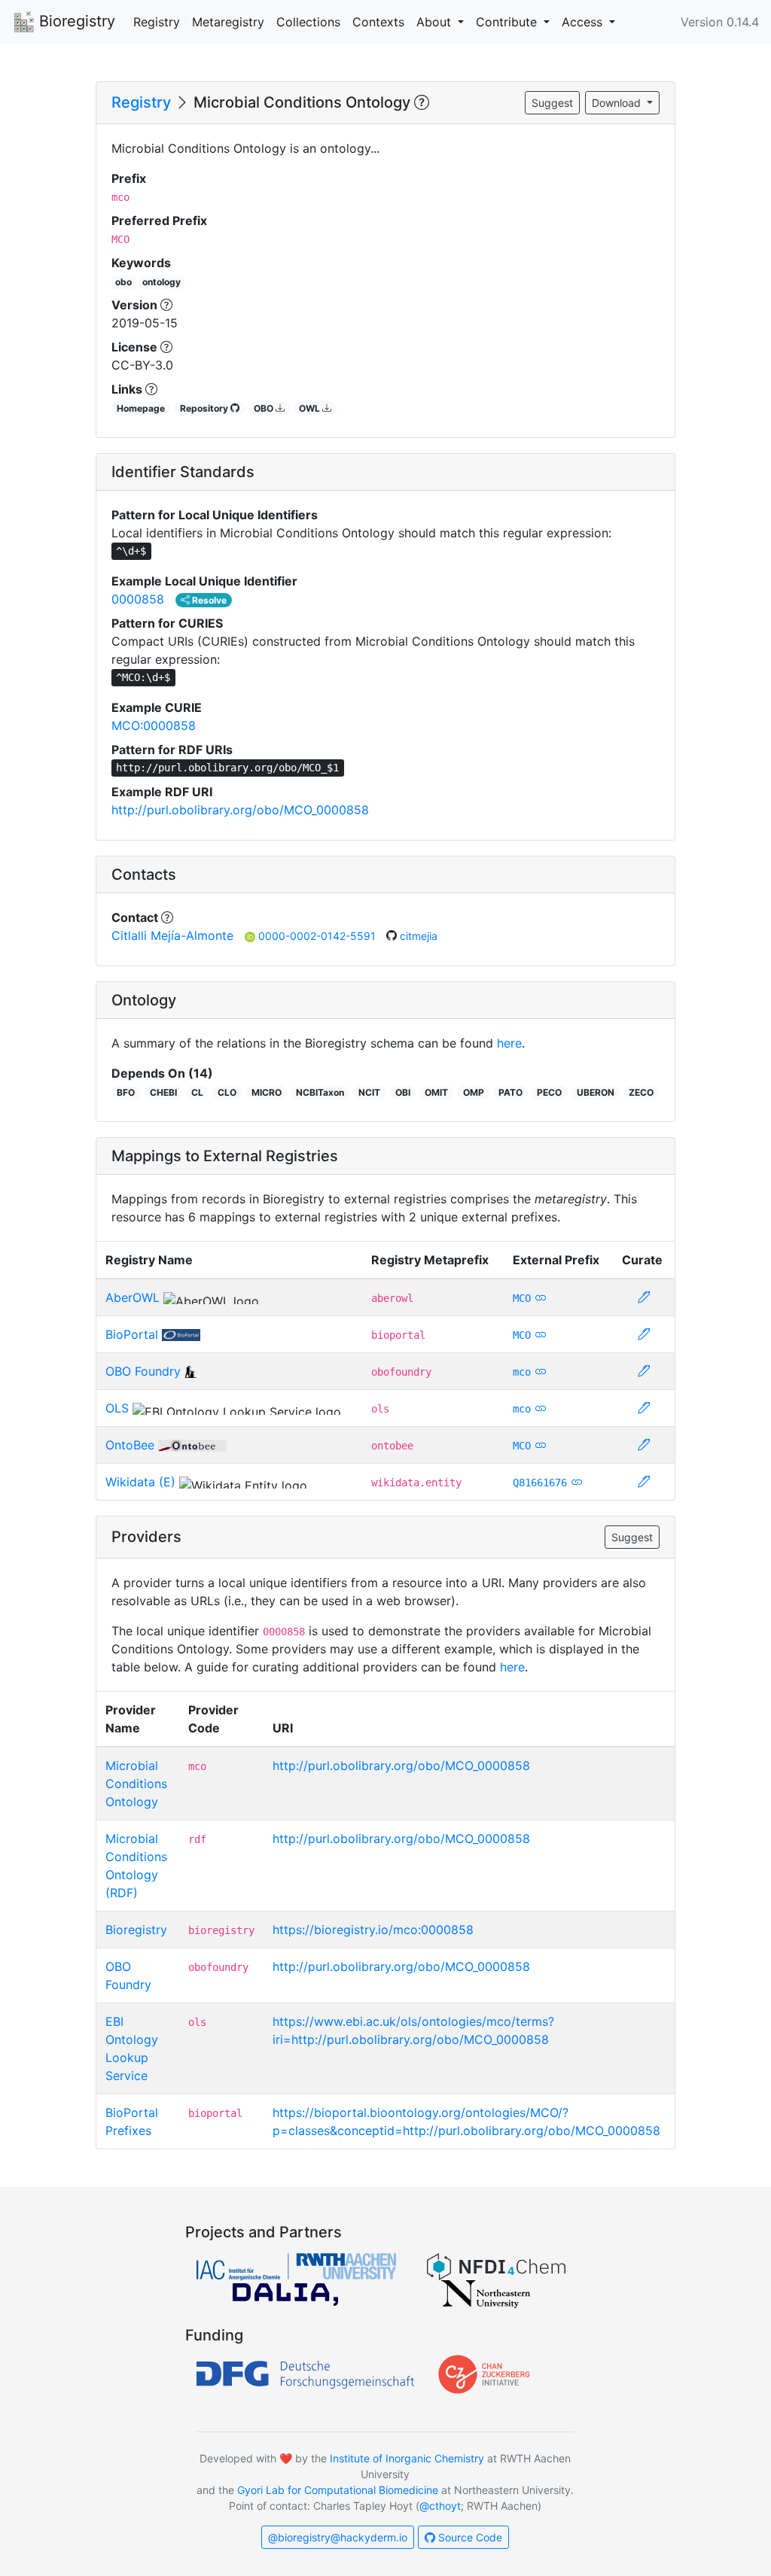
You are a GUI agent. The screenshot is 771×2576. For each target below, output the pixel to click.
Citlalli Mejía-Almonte (172, 935)
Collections (308, 22)
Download (618, 103)
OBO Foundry (143, 1371)
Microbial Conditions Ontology (136, 1784)
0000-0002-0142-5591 (318, 936)
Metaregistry (228, 22)
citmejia (419, 936)
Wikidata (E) (140, 1482)
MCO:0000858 (154, 725)
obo (123, 282)
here (509, 1043)
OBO (265, 408)
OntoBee (130, 1445)
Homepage (141, 408)
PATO (510, 1092)
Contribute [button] (508, 22)
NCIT (369, 1092)
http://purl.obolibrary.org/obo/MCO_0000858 (240, 810)
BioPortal (132, 1334)
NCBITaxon (320, 1092)
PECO (549, 1092)
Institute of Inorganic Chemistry (407, 2458)
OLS (117, 1408)
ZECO (641, 1092)
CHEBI (163, 1092)
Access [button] (584, 22)
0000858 (138, 599)
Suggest (552, 103)
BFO (126, 1092)
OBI (403, 1092)
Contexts (378, 22)
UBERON (596, 1092)
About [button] (436, 22)
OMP (474, 1092)
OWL (311, 408)
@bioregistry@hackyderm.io (338, 2537)
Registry (157, 22)
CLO (227, 1092)
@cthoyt (440, 2506)
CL (197, 1092)
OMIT (436, 1092)
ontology (162, 282)
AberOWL (133, 1297)
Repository (205, 408)
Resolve (208, 600)
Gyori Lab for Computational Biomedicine (338, 2490)
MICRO (267, 1092)
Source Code (469, 2537)
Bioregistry (75, 21)
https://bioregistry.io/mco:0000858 (373, 1930)
